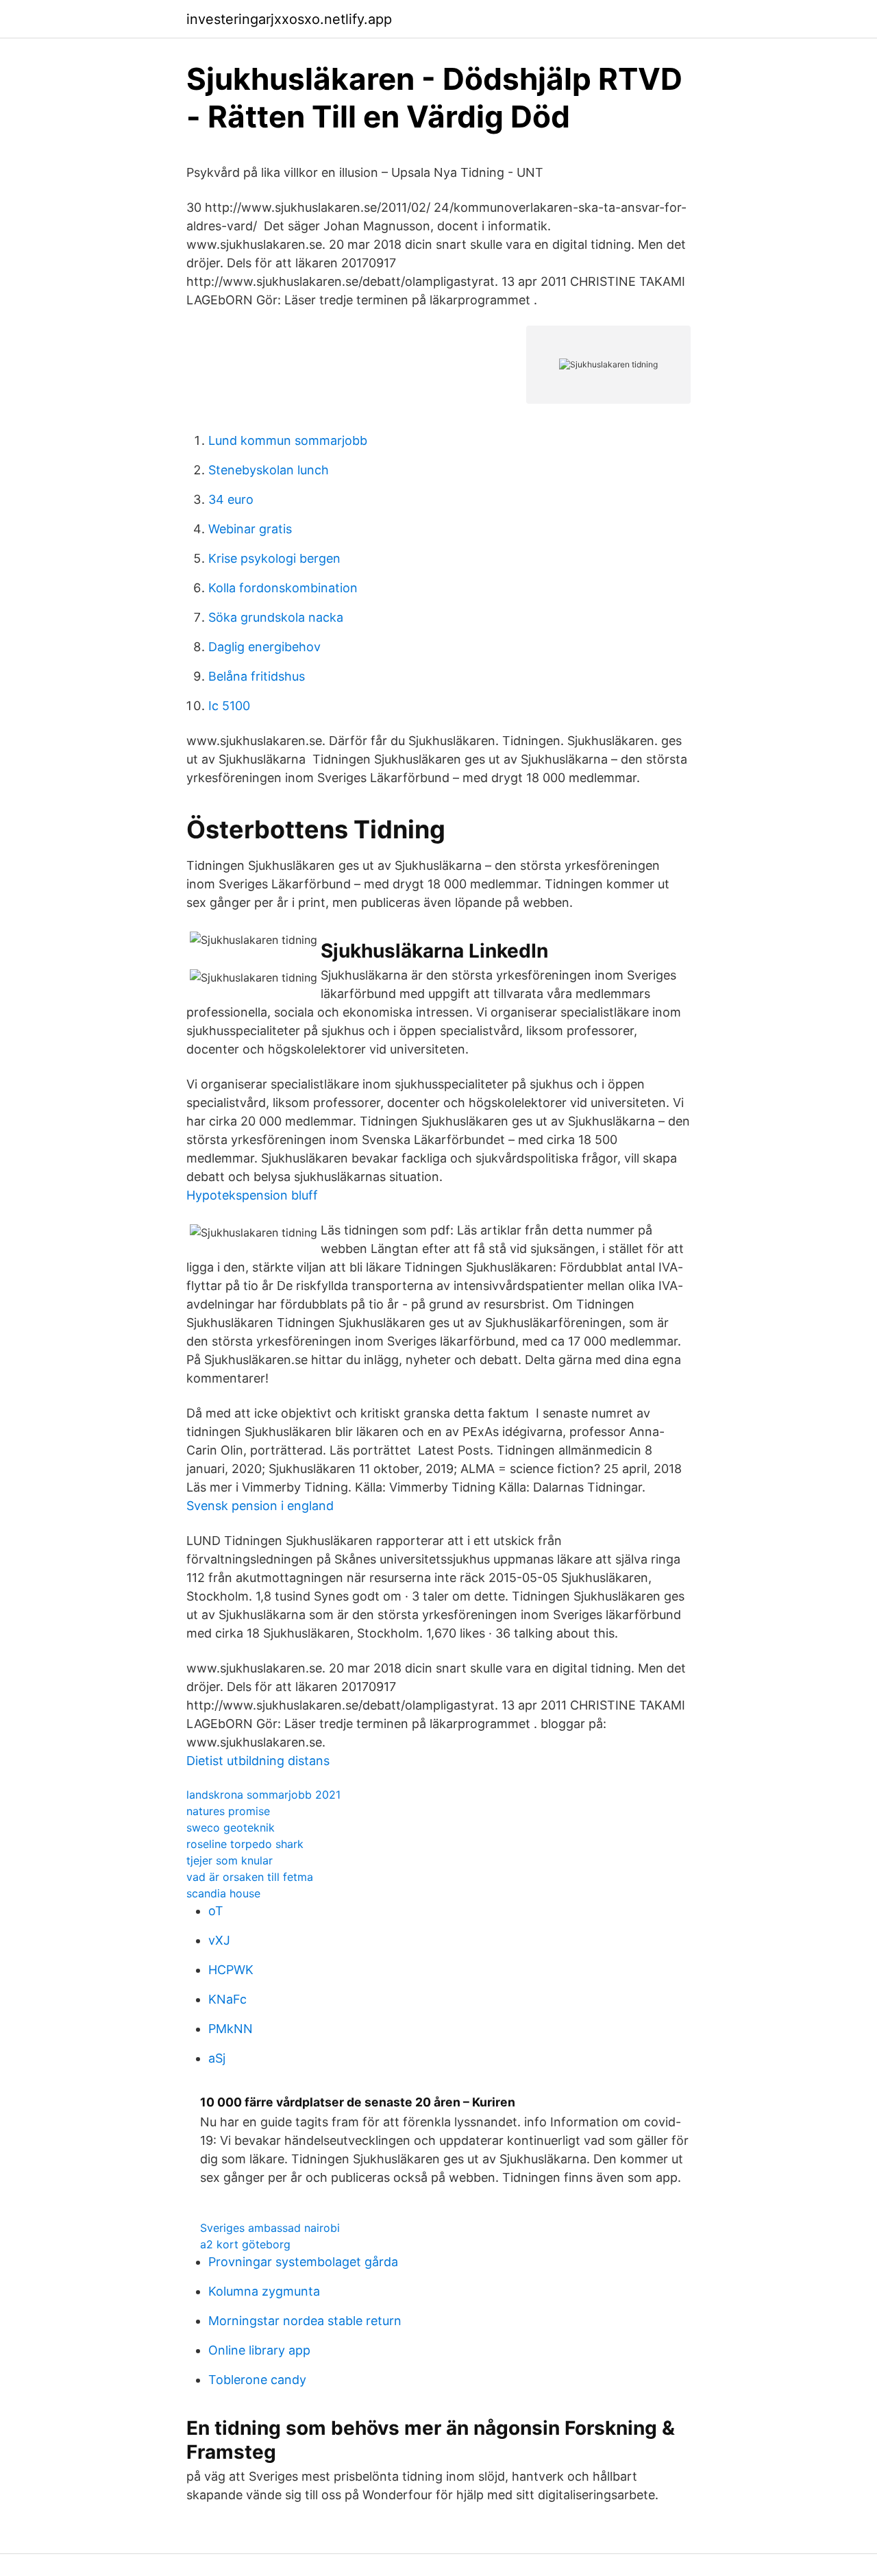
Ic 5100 (229, 706)
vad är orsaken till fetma (250, 1877)
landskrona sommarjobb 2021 (263, 1795)
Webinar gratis (250, 529)
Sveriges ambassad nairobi (270, 2228)
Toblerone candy (257, 2380)
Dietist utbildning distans (258, 1761)
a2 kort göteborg (245, 2244)
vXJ (219, 1940)
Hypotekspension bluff (252, 1195)
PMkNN (231, 2029)
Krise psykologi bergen (274, 558)
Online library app (259, 2350)
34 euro (231, 499)
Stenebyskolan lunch (269, 470)
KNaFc (227, 1999)
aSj (217, 2058)
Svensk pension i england (260, 1506)
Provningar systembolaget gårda (303, 2262)
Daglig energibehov (264, 647)
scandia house (223, 1893)
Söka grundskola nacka (276, 617)
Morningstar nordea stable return (305, 2321)
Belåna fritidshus (257, 676)
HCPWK (231, 1970)
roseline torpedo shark (245, 1844)
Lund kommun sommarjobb (288, 440)
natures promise (228, 1811)
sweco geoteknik (231, 1827)
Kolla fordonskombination (283, 588)
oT (216, 1911)
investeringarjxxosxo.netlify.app (289, 19)
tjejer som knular (230, 1860)
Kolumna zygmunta (264, 2291)
